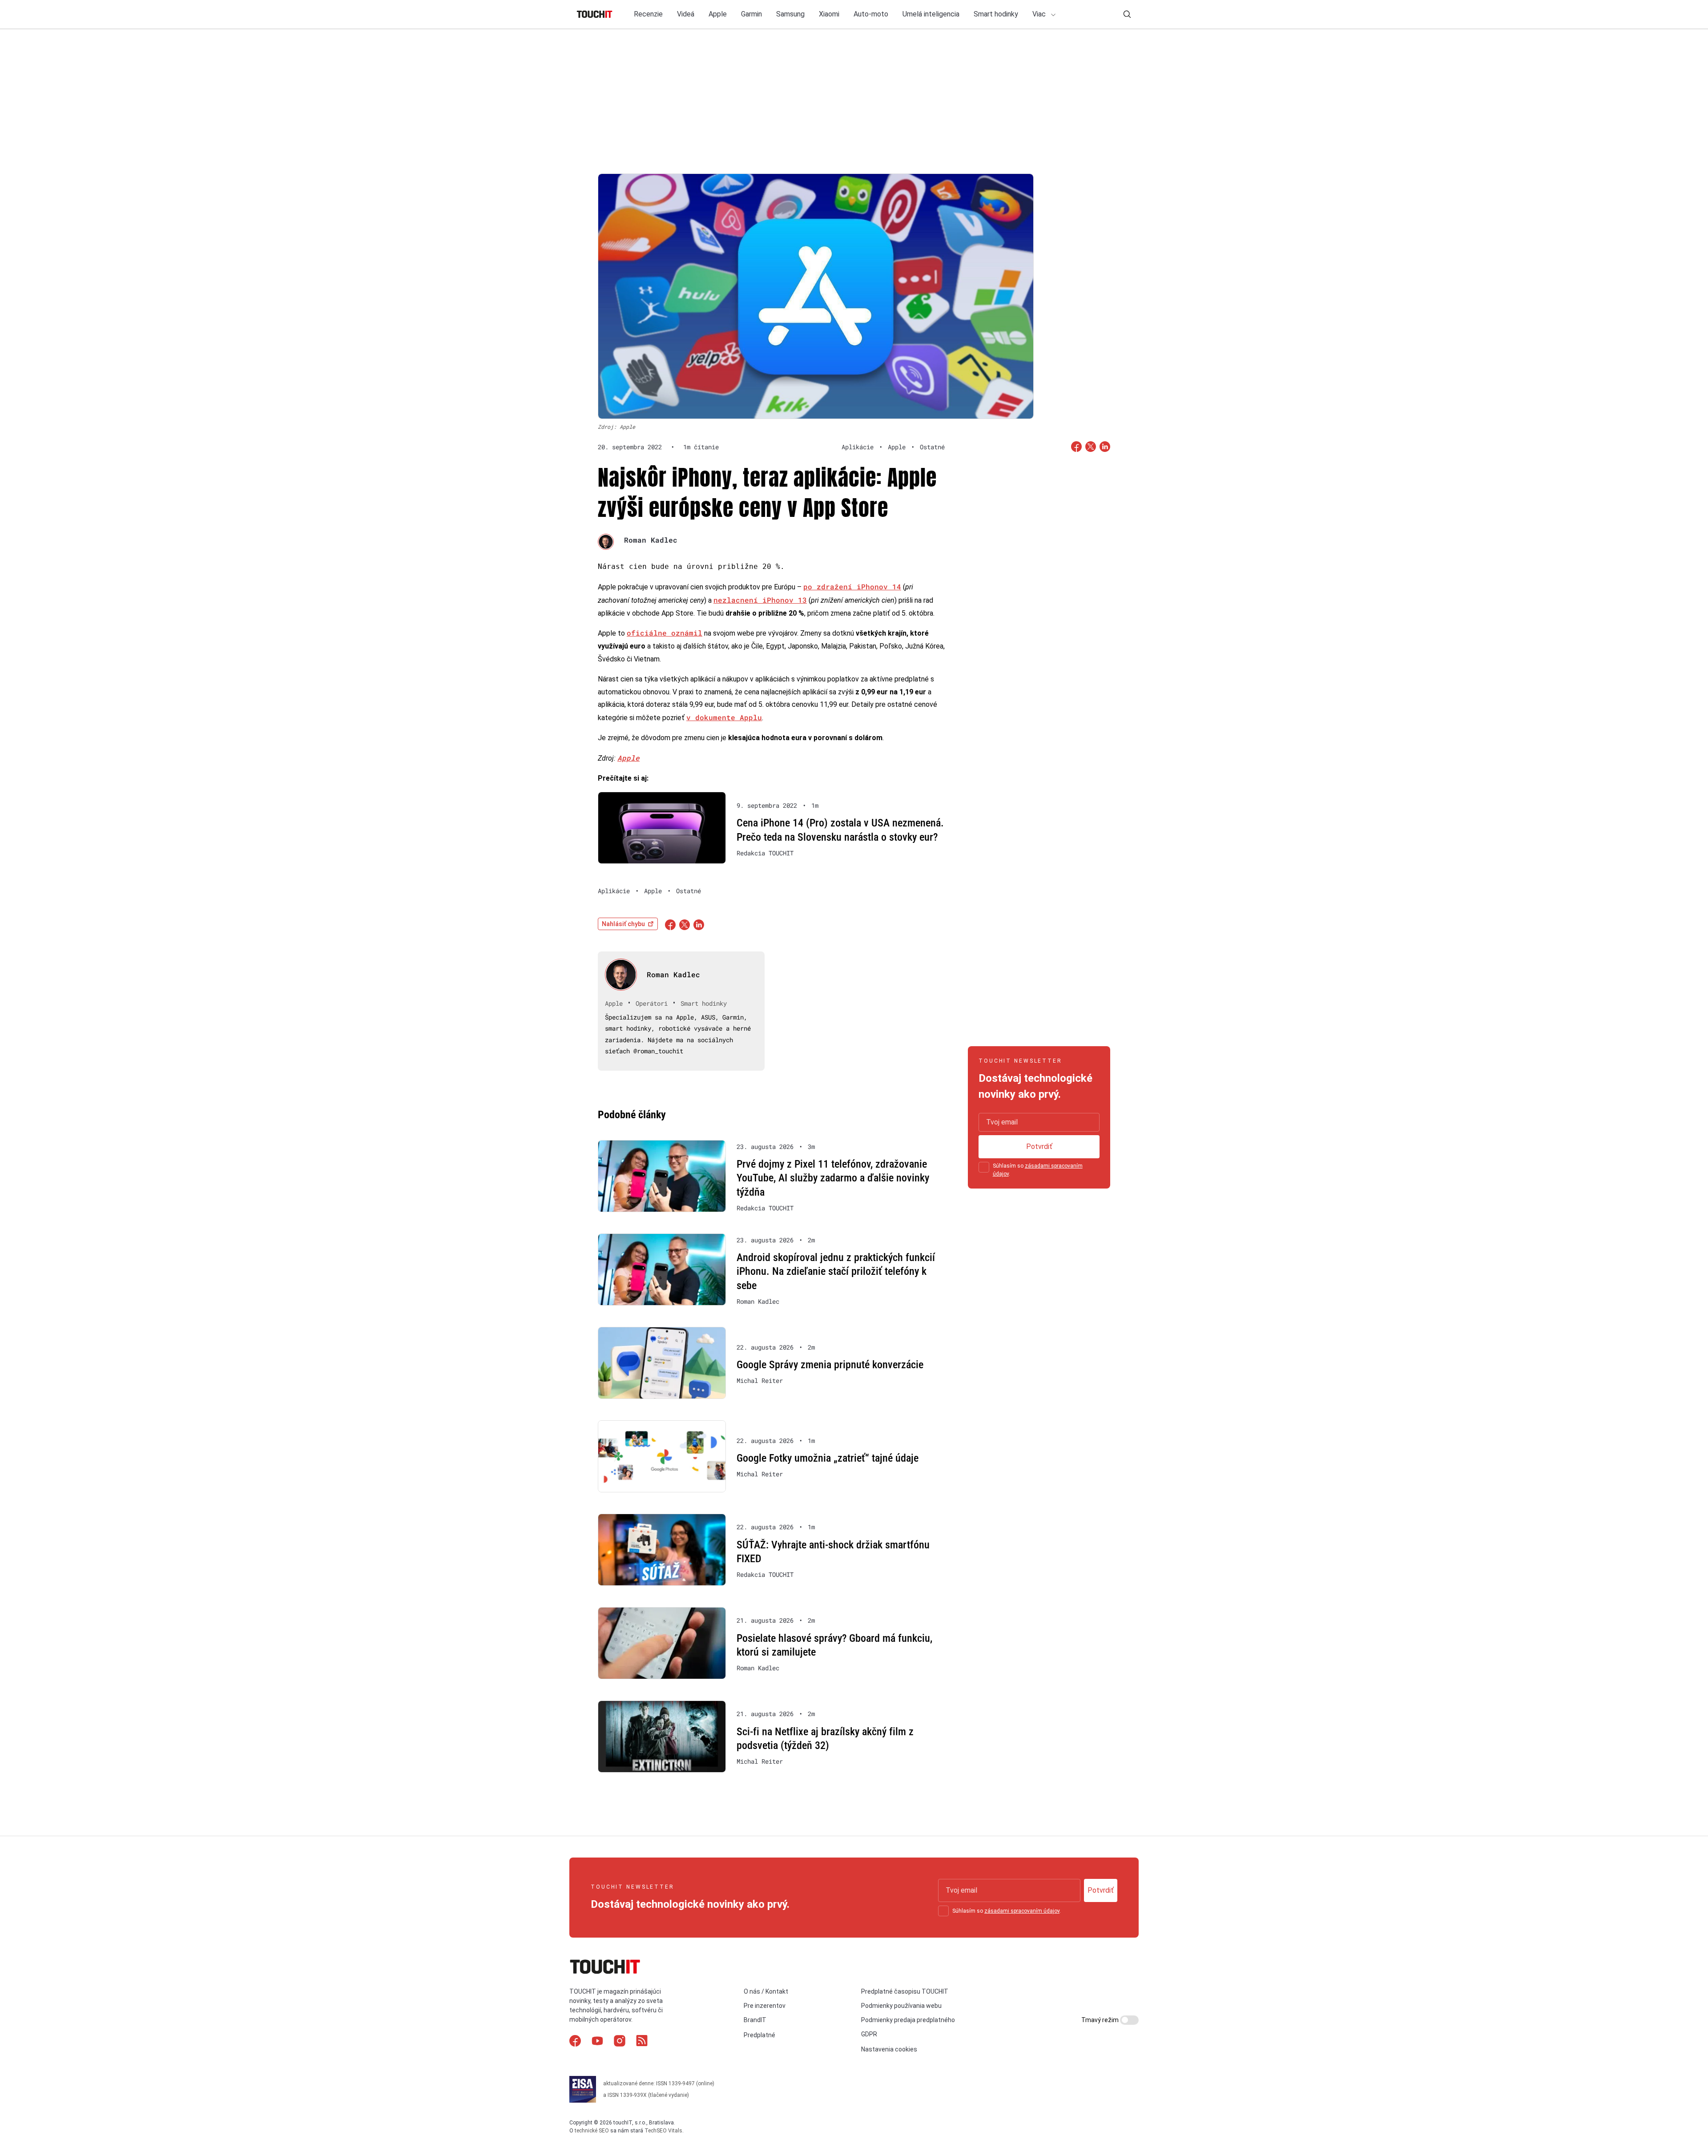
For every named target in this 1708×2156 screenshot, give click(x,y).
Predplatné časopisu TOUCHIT (905, 1991)
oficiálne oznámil (665, 633)
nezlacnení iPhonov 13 (760, 600)
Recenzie (648, 14)
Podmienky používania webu (901, 2006)
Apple (718, 14)
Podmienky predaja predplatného (908, 2020)
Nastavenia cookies (889, 2049)
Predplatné (759, 2035)
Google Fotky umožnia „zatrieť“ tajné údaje (828, 1458)
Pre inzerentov (765, 2006)
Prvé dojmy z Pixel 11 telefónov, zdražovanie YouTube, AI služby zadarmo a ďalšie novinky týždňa (833, 1178)
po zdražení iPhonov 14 (852, 586)
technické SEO (592, 2131)
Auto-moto (871, 14)
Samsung (790, 14)
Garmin (751, 14)
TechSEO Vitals (663, 2131)
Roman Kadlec (651, 540)
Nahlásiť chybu (623, 924)
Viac (1040, 14)
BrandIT (755, 2020)
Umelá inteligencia (931, 14)
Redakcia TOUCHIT (765, 853)
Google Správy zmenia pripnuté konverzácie (830, 1365)
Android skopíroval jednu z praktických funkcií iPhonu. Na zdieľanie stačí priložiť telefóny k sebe (836, 1271)
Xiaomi (829, 14)
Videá (686, 14)
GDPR (869, 2034)
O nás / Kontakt (766, 1991)
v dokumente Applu (724, 717)
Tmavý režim (1101, 2020)
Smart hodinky (996, 14)
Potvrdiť (1039, 1147)
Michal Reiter (760, 1381)
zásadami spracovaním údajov (1022, 1911)
